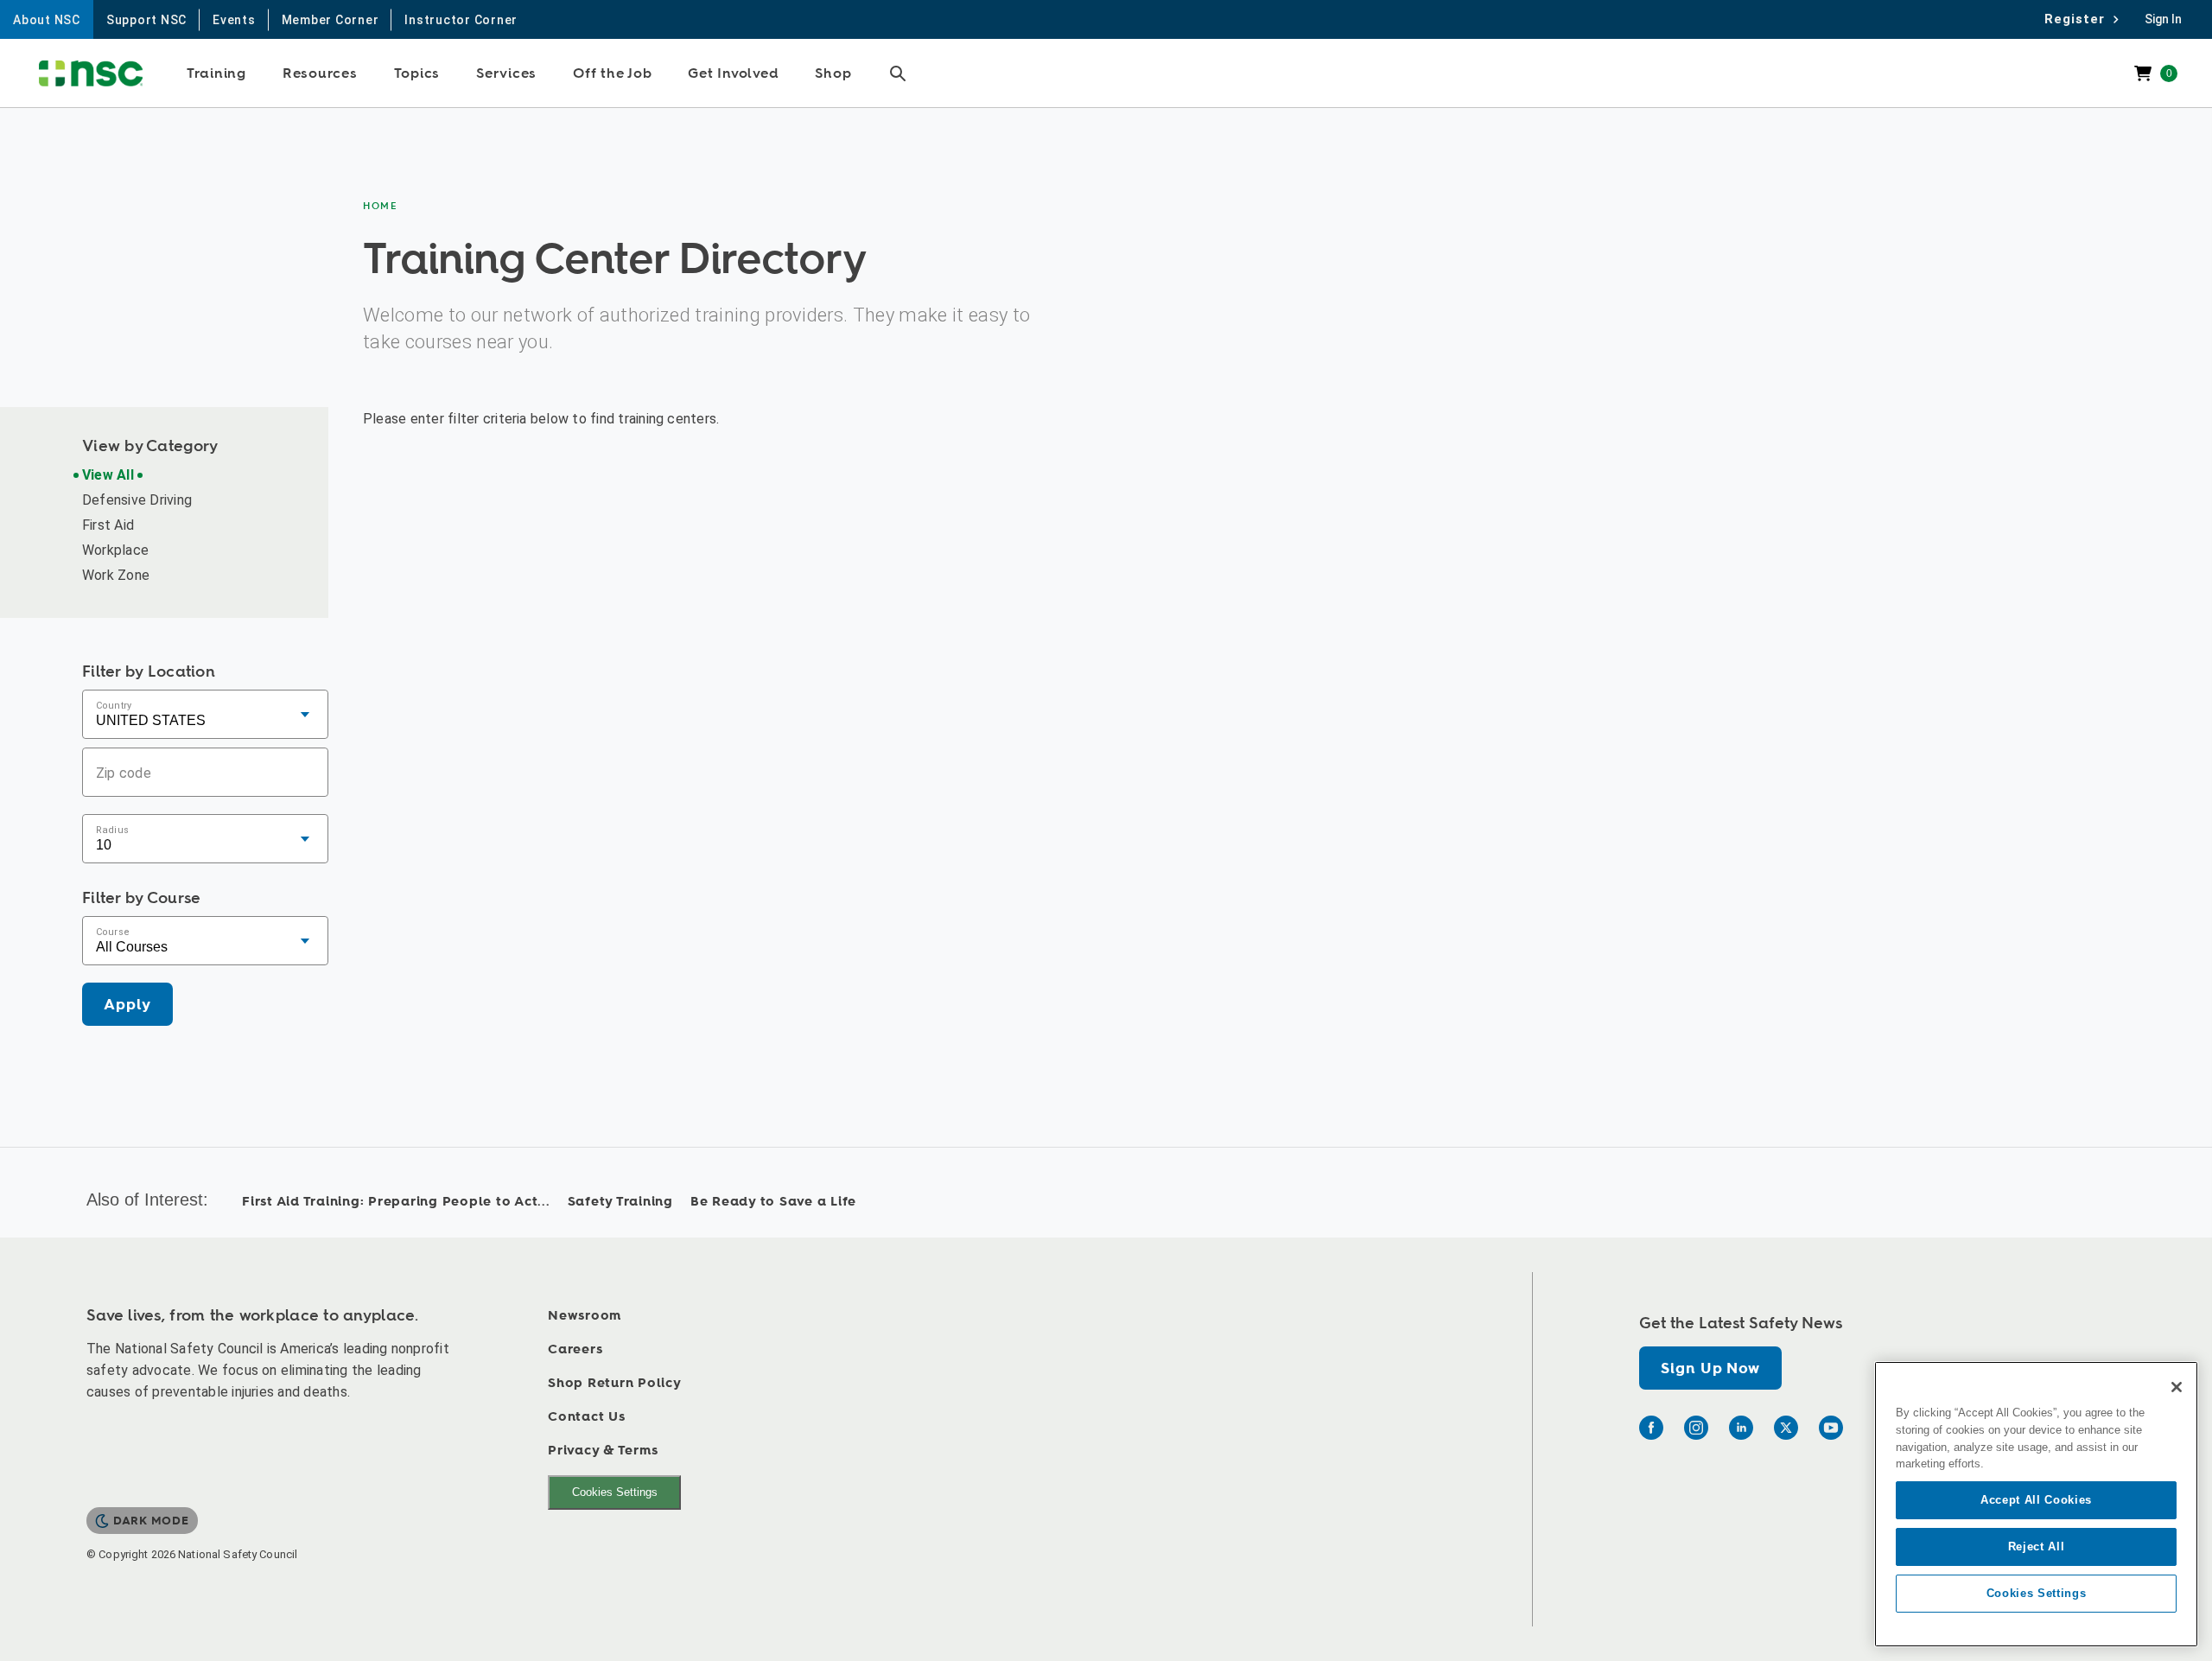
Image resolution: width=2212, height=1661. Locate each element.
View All (108, 475)
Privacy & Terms (603, 1451)
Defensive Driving (137, 500)
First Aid (108, 525)
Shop (833, 73)
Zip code (124, 772)
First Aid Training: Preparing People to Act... (396, 1202)
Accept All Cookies (2036, 1500)
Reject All (2037, 1546)
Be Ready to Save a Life (773, 1202)
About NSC (47, 20)
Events (234, 20)
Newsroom (585, 1316)
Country (114, 705)
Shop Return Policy (615, 1383)
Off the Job (612, 73)
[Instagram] (1696, 1428)
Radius (112, 829)
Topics (417, 73)
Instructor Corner (461, 20)
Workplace (115, 550)
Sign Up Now (1710, 1368)
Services (506, 73)
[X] (1786, 1428)
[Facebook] (1651, 1428)
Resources (320, 73)
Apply (127, 1005)
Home (381, 206)
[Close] (2177, 1387)
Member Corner (331, 20)
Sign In (2163, 19)
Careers (575, 1349)
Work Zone (116, 575)
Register (2079, 19)
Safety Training (620, 1202)
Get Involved (733, 73)
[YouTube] (1831, 1428)
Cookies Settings (615, 1492)
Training (216, 73)
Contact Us (587, 1417)
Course (113, 931)
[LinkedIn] (1741, 1428)
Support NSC (146, 20)
